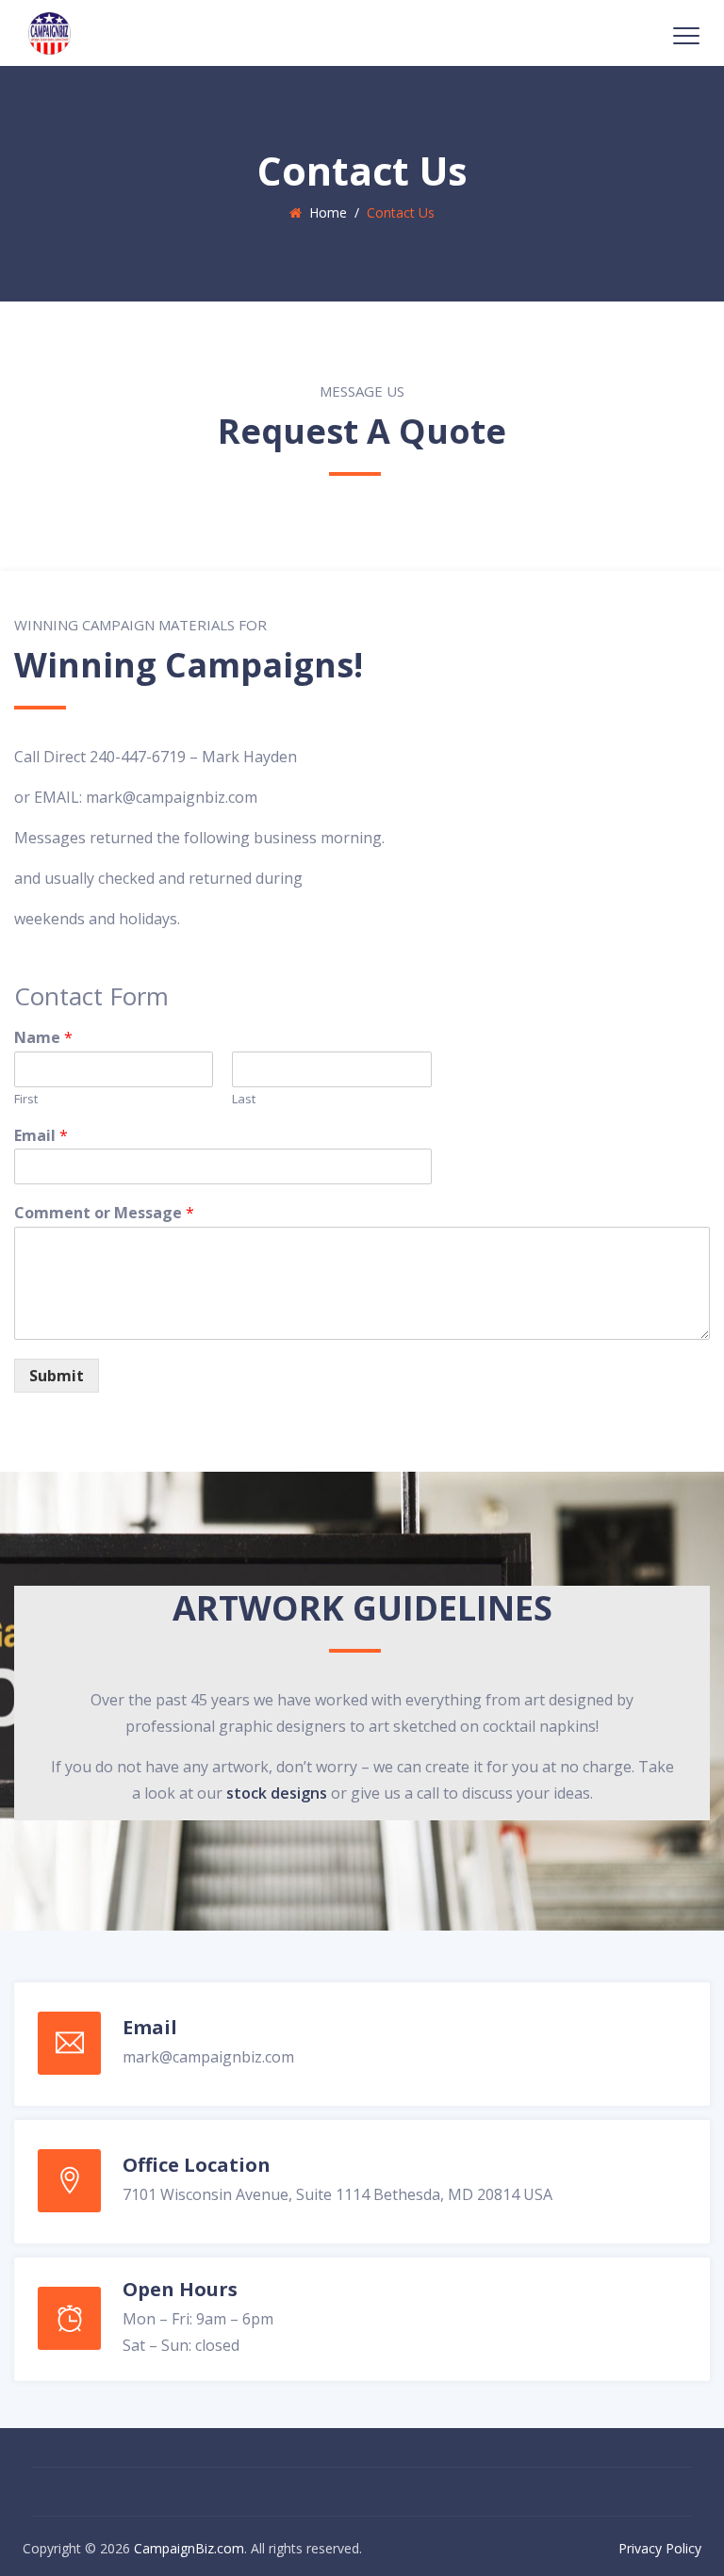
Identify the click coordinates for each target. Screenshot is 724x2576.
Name (43, 1038)
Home (324, 212)
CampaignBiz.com (189, 2548)
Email (41, 1136)
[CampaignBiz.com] (49, 33)
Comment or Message (104, 1213)
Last (244, 1099)
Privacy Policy (660, 2548)
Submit (57, 1376)
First (26, 1099)
